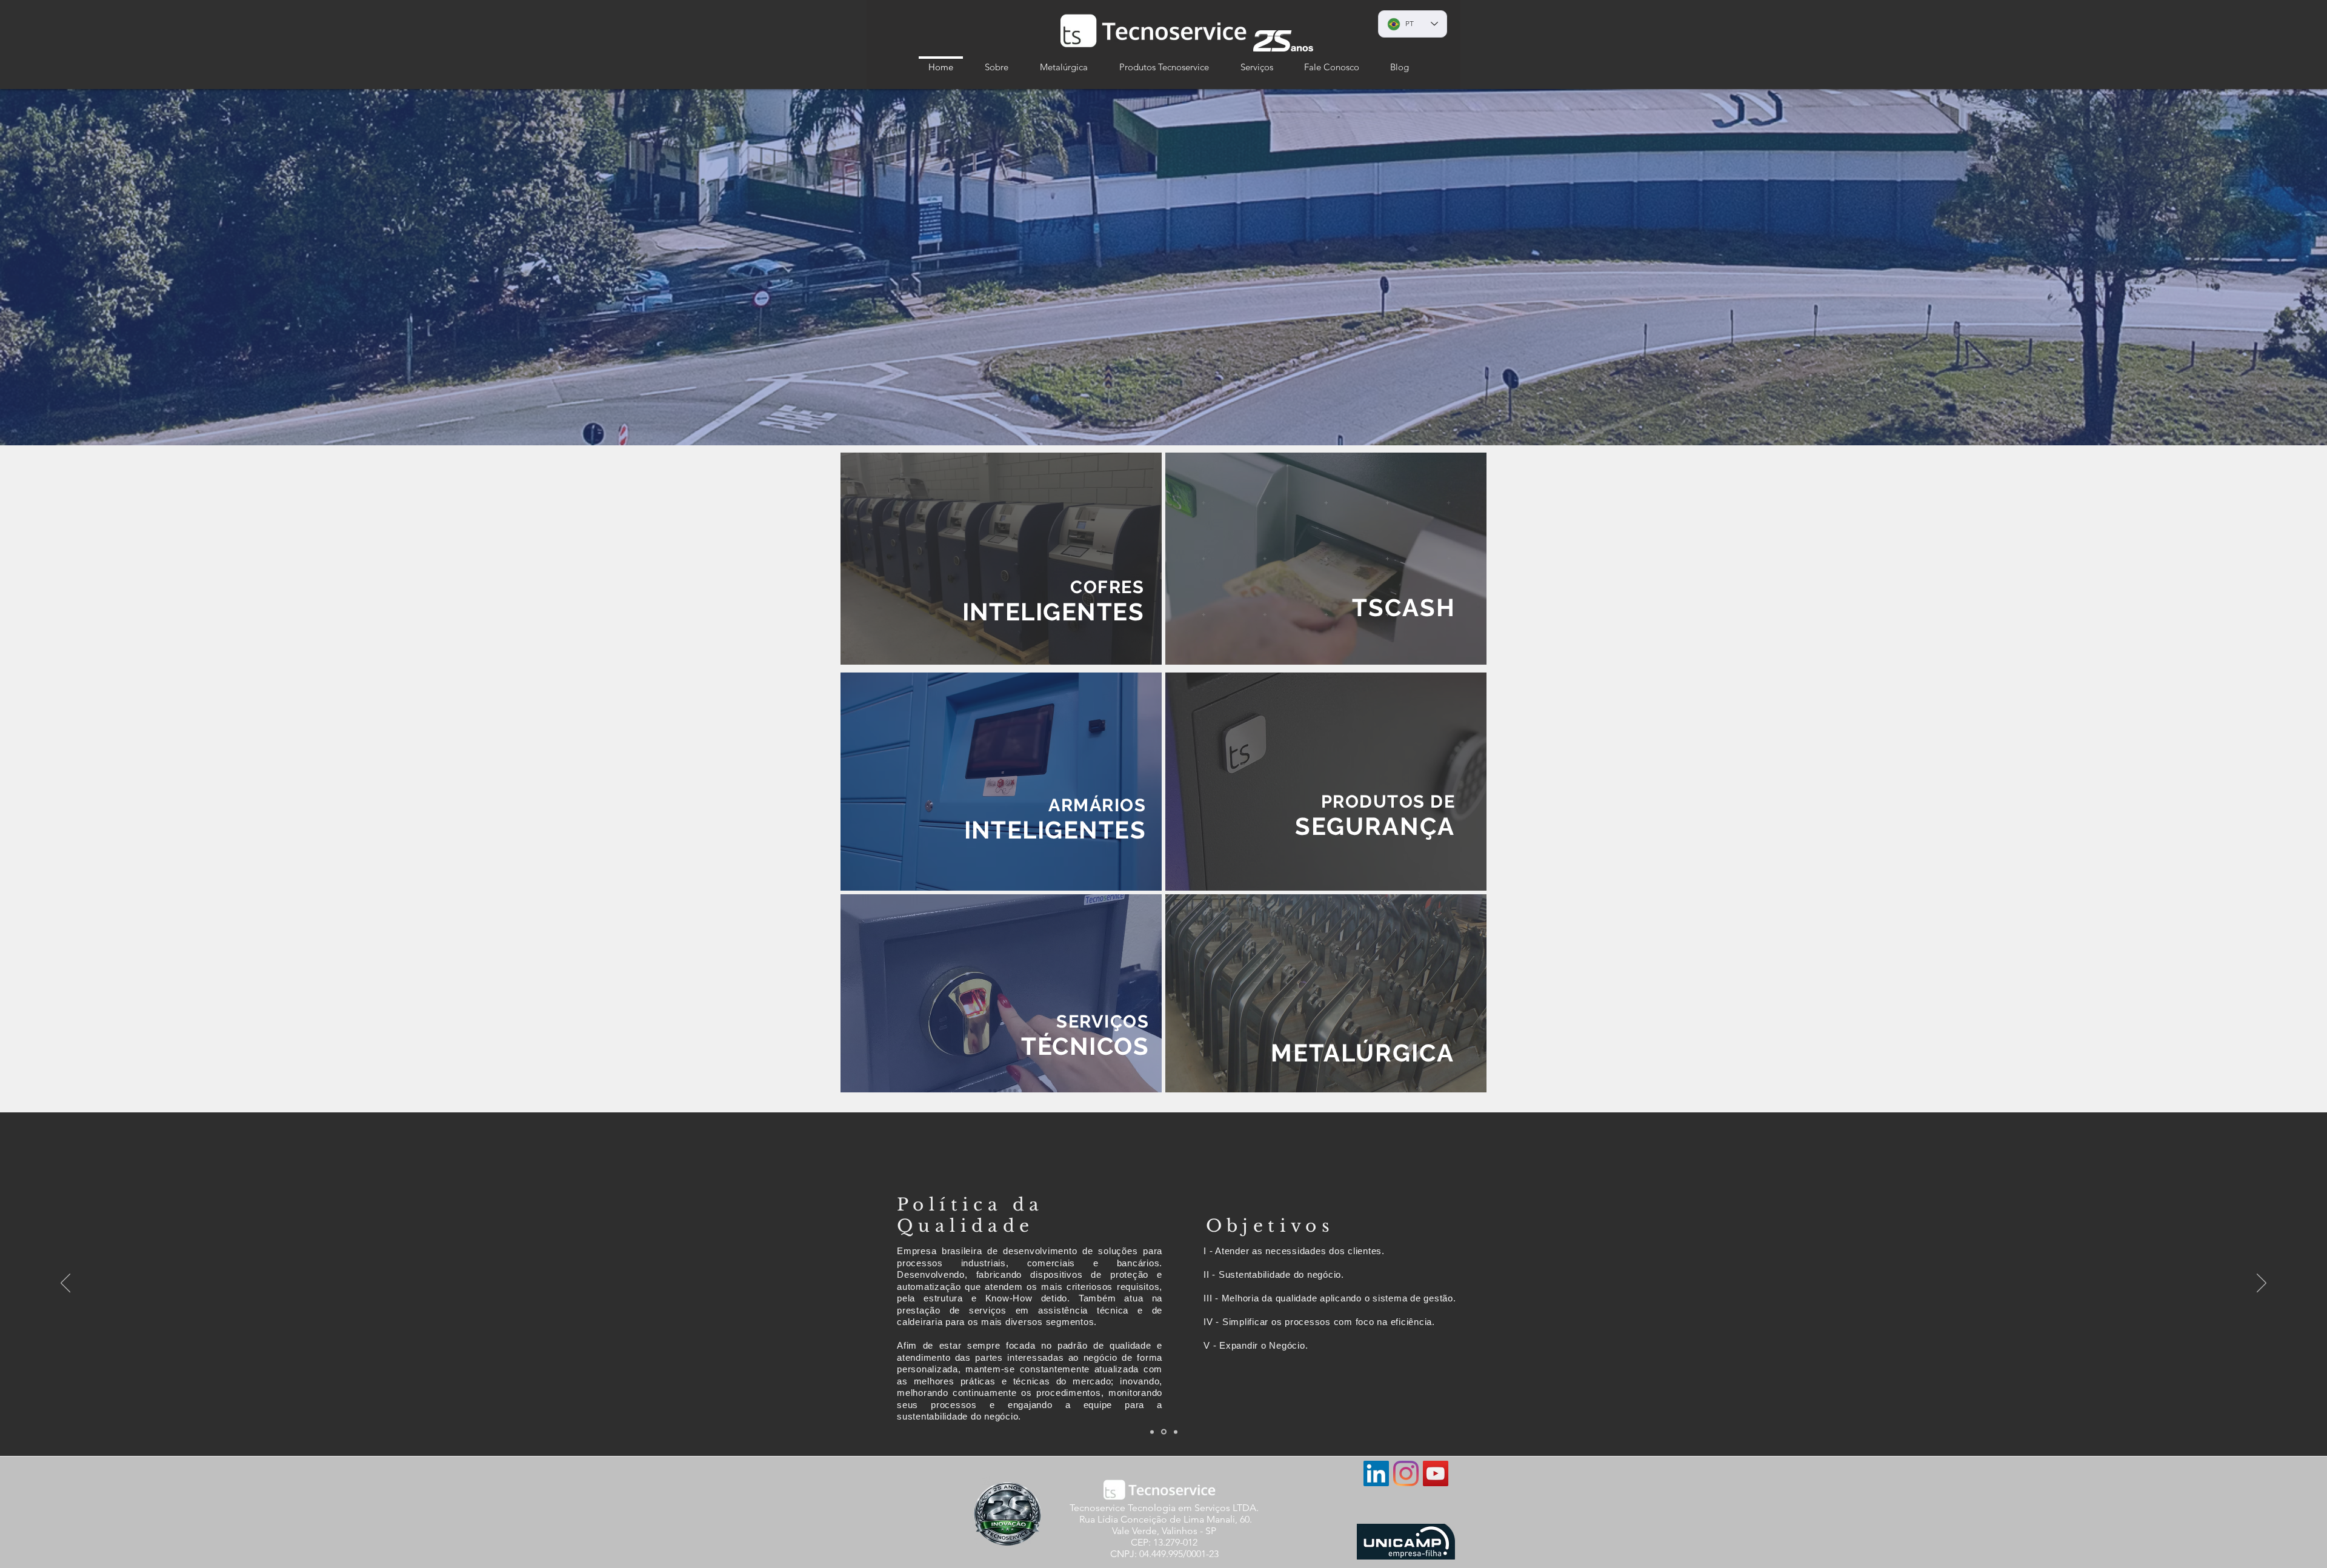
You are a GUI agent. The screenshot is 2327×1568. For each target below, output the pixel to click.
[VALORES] (1176, 1432)
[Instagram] (1406, 1473)
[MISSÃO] (1153, 1432)
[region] (1001, 559)
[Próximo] (2262, 1284)
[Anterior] (65, 1284)
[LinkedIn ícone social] (1376, 1473)
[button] (997, 61)
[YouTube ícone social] (1436, 1473)
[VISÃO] (1165, 1432)
